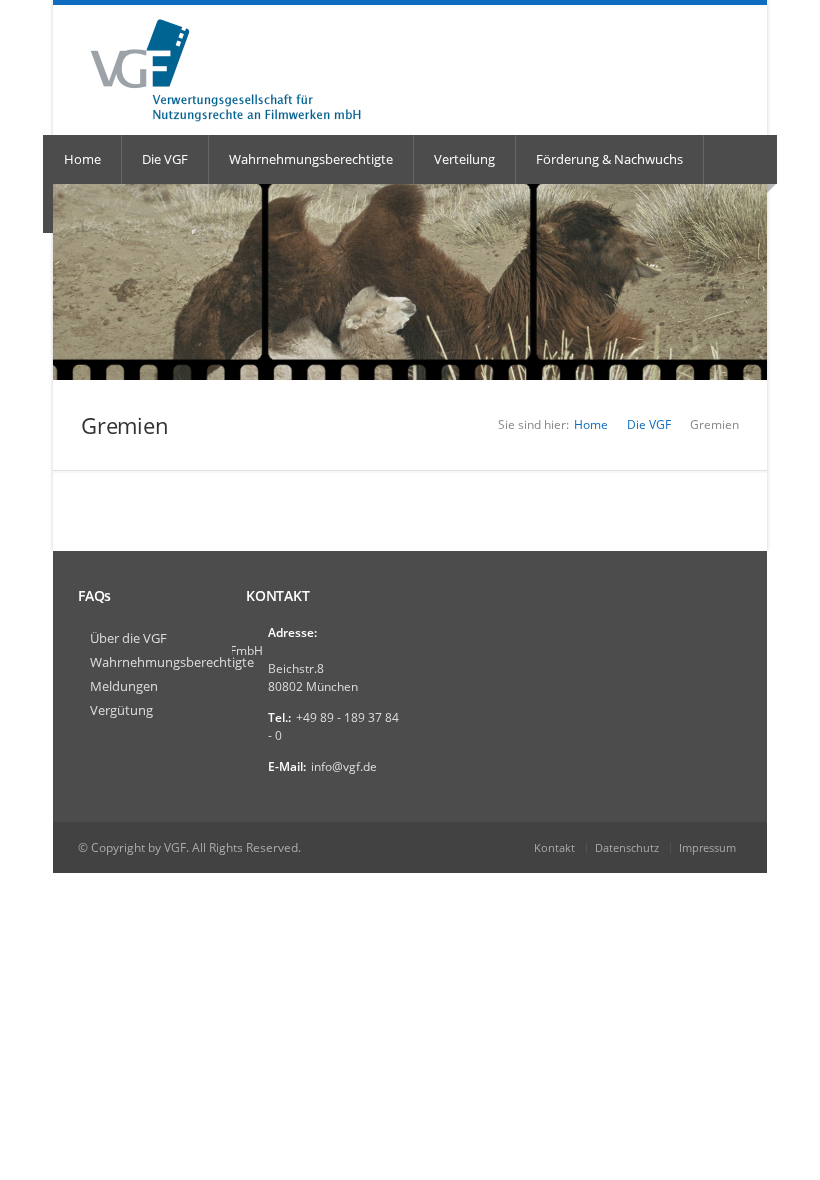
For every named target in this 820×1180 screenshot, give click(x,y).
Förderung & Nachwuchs (609, 159)
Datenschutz (627, 847)
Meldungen (124, 686)
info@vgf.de (344, 766)
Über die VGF (128, 638)
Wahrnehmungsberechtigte (311, 159)
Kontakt (554, 847)
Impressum (707, 847)
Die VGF (165, 159)
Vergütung (121, 710)
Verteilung (464, 159)
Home (82, 159)
